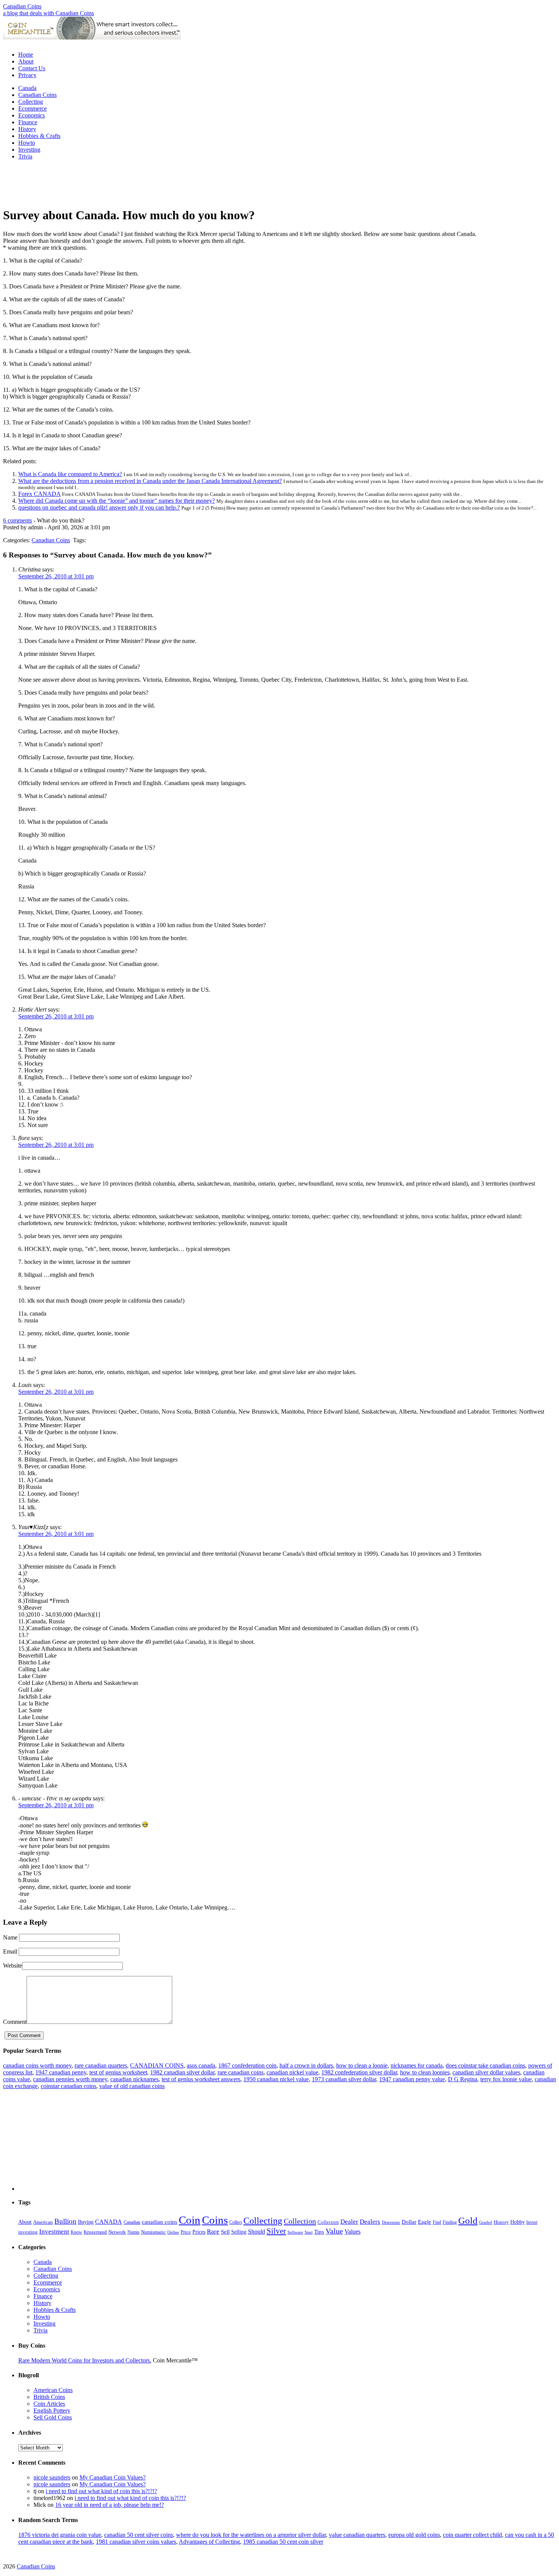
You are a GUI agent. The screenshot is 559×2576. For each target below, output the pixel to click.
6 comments (17, 520)
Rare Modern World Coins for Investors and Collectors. (85, 2360)
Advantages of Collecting (209, 2542)
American (43, 2222)
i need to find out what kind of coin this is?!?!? (101, 2491)
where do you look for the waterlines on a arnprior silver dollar (251, 2535)
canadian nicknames (134, 2079)
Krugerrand (95, 2232)
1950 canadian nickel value (276, 2079)
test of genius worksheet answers (201, 2079)
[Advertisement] (279, 42)
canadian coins (160, 2222)
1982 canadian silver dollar (182, 2072)
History (27, 129)
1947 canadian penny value (412, 2079)
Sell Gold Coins (53, 2417)
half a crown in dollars (306, 2065)
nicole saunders (52, 2477)
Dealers (370, 2222)
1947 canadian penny (61, 2072)
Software (295, 2232)
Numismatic (153, 2232)
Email (10, 1951)
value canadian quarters (357, 2535)
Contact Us (32, 68)
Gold (468, 2221)
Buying (86, 2222)
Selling (239, 2232)
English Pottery (52, 2411)
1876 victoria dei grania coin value (60, 2535)
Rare (213, 2232)
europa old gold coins (414, 2535)
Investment (54, 2232)
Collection (300, 2221)
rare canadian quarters (101, 2065)
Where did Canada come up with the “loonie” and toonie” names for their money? (117, 501)
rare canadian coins (241, 2072)
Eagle (425, 2222)
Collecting (31, 102)
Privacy (27, 75)
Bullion (65, 2221)
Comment (15, 2022)
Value (334, 2231)
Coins (215, 2220)
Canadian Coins (22, 6)
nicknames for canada (417, 2065)
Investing (29, 150)
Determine (391, 2222)
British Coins (49, 2397)
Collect (236, 2222)
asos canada (201, 2065)
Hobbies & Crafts (39, 136)
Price (186, 2232)
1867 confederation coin (247, 2065)
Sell (225, 2232)
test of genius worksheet (118, 2072)
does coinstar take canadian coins (485, 2065)
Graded (486, 2222)
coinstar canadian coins (68, 2086)
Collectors (328, 2222)
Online (173, 2232)
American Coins (53, 2390)
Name (10, 1937)
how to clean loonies (425, 2072)
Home (26, 55)
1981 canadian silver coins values (136, 2542)
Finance (28, 122)
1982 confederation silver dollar (359, 2072)
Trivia (25, 156)
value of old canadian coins (132, 2086)
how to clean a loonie (362, 2065)
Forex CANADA (39, 494)
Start (309, 2232)
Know (76, 2232)
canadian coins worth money (37, 2065)
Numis (133, 2232)
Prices (199, 2232)
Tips (319, 2232)
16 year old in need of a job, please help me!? (110, 2505)
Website (13, 1966)
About (26, 61)
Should (256, 2232)
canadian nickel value (292, 2072)
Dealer (349, 2222)
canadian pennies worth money (70, 2079)
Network (117, 2232)
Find (437, 2222)
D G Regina (463, 2079)
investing (28, 2232)
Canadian (132, 2222)
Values (353, 2232)
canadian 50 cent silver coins (139, 2535)
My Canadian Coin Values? (113, 2477)
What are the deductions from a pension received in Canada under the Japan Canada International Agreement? (150, 481)
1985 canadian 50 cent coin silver (283, 2542)
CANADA (109, 2222)
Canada (27, 88)
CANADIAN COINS (157, 2065)
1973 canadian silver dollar (344, 2079)
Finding (450, 2222)
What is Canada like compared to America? (70, 474)
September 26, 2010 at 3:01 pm (56, 576)
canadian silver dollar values (486, 2072)
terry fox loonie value (506, 2079)
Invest (532, 2222)
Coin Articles (49, 2404)
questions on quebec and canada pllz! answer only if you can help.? (99, 507)
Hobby (518, 2222)
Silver (276, 2231)
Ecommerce (33, 108)
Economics (32, 115)
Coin (190, 2220)
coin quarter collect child (472, 2535)
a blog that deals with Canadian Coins (48, 13)
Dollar (409, 2222)
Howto (27, 143)
